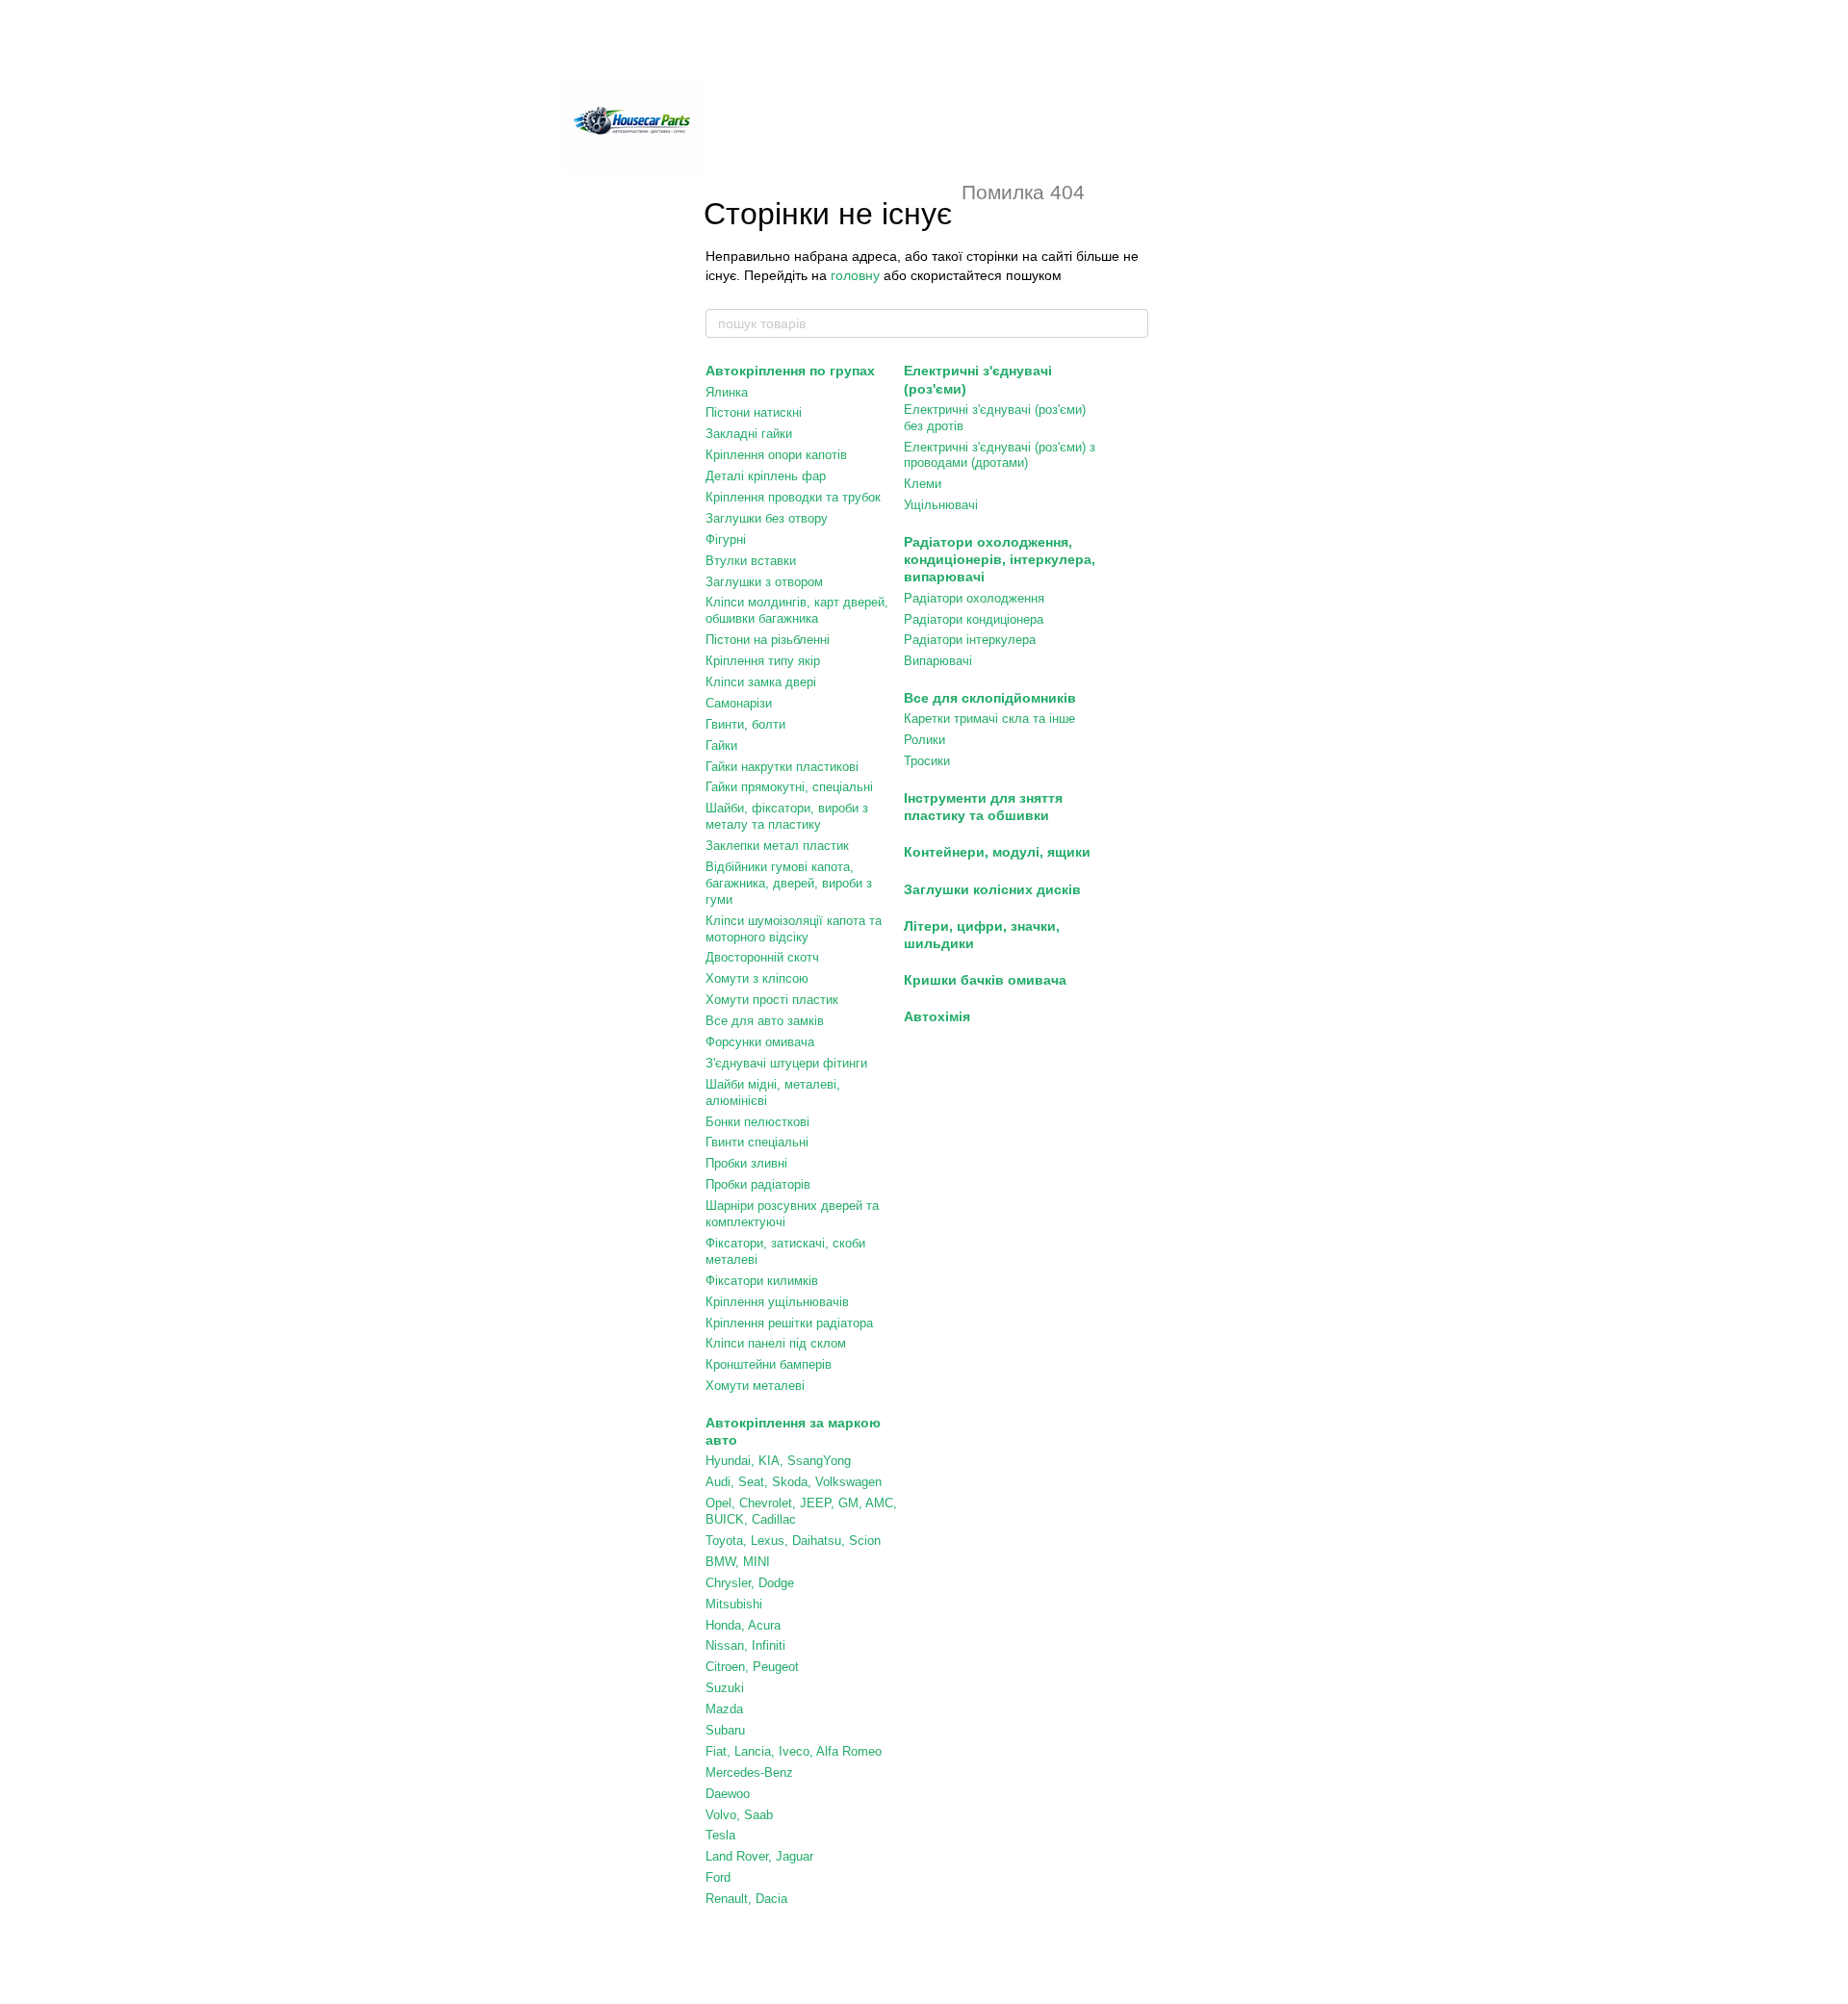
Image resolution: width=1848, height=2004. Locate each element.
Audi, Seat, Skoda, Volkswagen (794, 1482)
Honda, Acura (743, 1625)
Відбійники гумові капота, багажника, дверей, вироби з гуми (789, 883)
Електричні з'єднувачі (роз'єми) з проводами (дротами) (1000, 455)
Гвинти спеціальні (757, 1142)
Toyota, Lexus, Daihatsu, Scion (793, 1541)
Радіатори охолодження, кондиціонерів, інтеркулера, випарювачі (1000, 559)
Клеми (923, 484)
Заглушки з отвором (764, 582)
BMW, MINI (738, 1562)
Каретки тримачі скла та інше (989, 719)
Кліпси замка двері (761, 682)
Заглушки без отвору (767, 518)
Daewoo (728, 1794)
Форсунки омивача (760, 1042)
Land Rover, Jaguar (759, 1856)
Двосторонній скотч (762, 957)
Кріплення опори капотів (776, 455)
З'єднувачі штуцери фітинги (786, 1063)
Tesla (720, 1835)
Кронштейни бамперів (769, 1364)
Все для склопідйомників (990, 698)
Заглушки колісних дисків (992, 889)
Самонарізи (739, 703)
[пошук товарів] (1133, 323)
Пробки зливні (746, 1163)
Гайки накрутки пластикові (782, 767)
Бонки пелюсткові (757, 1122)
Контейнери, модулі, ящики (997, 852)
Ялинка (727, 392)
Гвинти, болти (745, 724)
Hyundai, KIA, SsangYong (778, 1461)
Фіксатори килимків (762, 1281)
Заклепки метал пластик (777, 846)
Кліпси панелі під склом (776, 1343)
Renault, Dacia (746, 1899)
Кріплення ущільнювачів (777, 1302)
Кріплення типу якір (763, 661)
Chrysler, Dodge (750, 1583)
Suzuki (725, 1688)
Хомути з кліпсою (757, 978)
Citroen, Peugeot (752, 1667)
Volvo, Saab (739, 1815)
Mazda (724, 1709)
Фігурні (726, 540)
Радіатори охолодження (974, 598)
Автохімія (937, 1016)
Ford (718, 1877)
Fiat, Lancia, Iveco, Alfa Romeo (794, 1751)
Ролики (924, 740)
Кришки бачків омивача (985, 980)
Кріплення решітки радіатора (789, 1323)
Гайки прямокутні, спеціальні (789, 787)
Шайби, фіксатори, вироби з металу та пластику (787, 816)
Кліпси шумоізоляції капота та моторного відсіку (794, 929)
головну (855, 275)
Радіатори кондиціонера (974, 619)
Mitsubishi (734, 1604)
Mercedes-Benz (749, 1773)
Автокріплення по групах (790, 371)
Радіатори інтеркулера (970, 640)
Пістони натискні (754, 412)
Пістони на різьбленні (768, 640)
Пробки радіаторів (758, 1184)
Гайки (721, 745)
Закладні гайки (749, 434)
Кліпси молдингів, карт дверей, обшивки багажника (797, 610)
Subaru (725, 1730)
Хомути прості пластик (772, 1000)
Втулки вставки (751, 561)
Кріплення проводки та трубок (793, 497)
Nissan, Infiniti (745, 1645)
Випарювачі (938, 661)
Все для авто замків (765, 1021)
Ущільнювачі (941, 505)
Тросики (927, 761)
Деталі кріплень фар (766, 476)
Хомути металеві (755, 1386)
